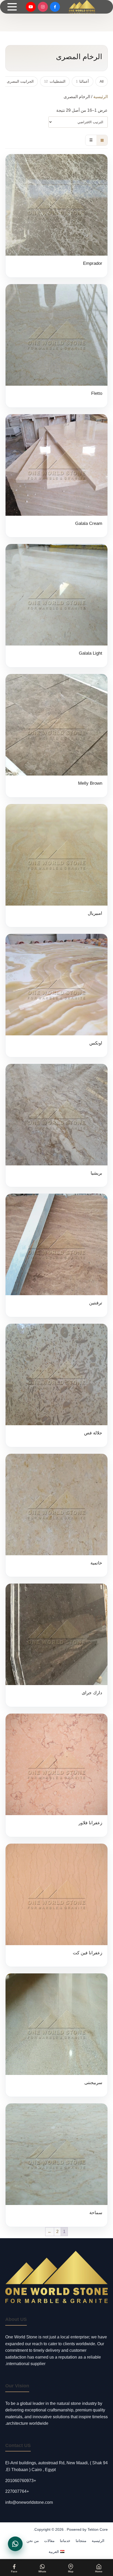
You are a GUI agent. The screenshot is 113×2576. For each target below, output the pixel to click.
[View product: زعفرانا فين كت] (56, 1905)
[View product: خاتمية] (56, 1515)
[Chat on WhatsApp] (15, 2544)
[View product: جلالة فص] (56, 1385)
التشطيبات (55, 81)
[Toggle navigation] (12, 7)
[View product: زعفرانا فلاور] (56, 1775)
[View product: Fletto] (56, 346)
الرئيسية (101, 97)
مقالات (49, 2541)
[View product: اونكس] (56, 995)
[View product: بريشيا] (56, 1126)
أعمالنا (82, 81)
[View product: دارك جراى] (56, 1645)
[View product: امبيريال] (56, 866)
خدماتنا (65, 2541)
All (102, 81)
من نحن (33, 2541)
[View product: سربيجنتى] (56, 2035)
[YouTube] (31, 7)
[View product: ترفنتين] (56, 1255)
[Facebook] (55, 7)
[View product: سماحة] (56, 2165)
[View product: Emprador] (56, 216)
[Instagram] (43, 7)
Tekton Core (98, 2529)
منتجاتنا (81, 2541)
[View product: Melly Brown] (56, 736)
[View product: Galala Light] (56, 606)
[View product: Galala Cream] (56, 476)
